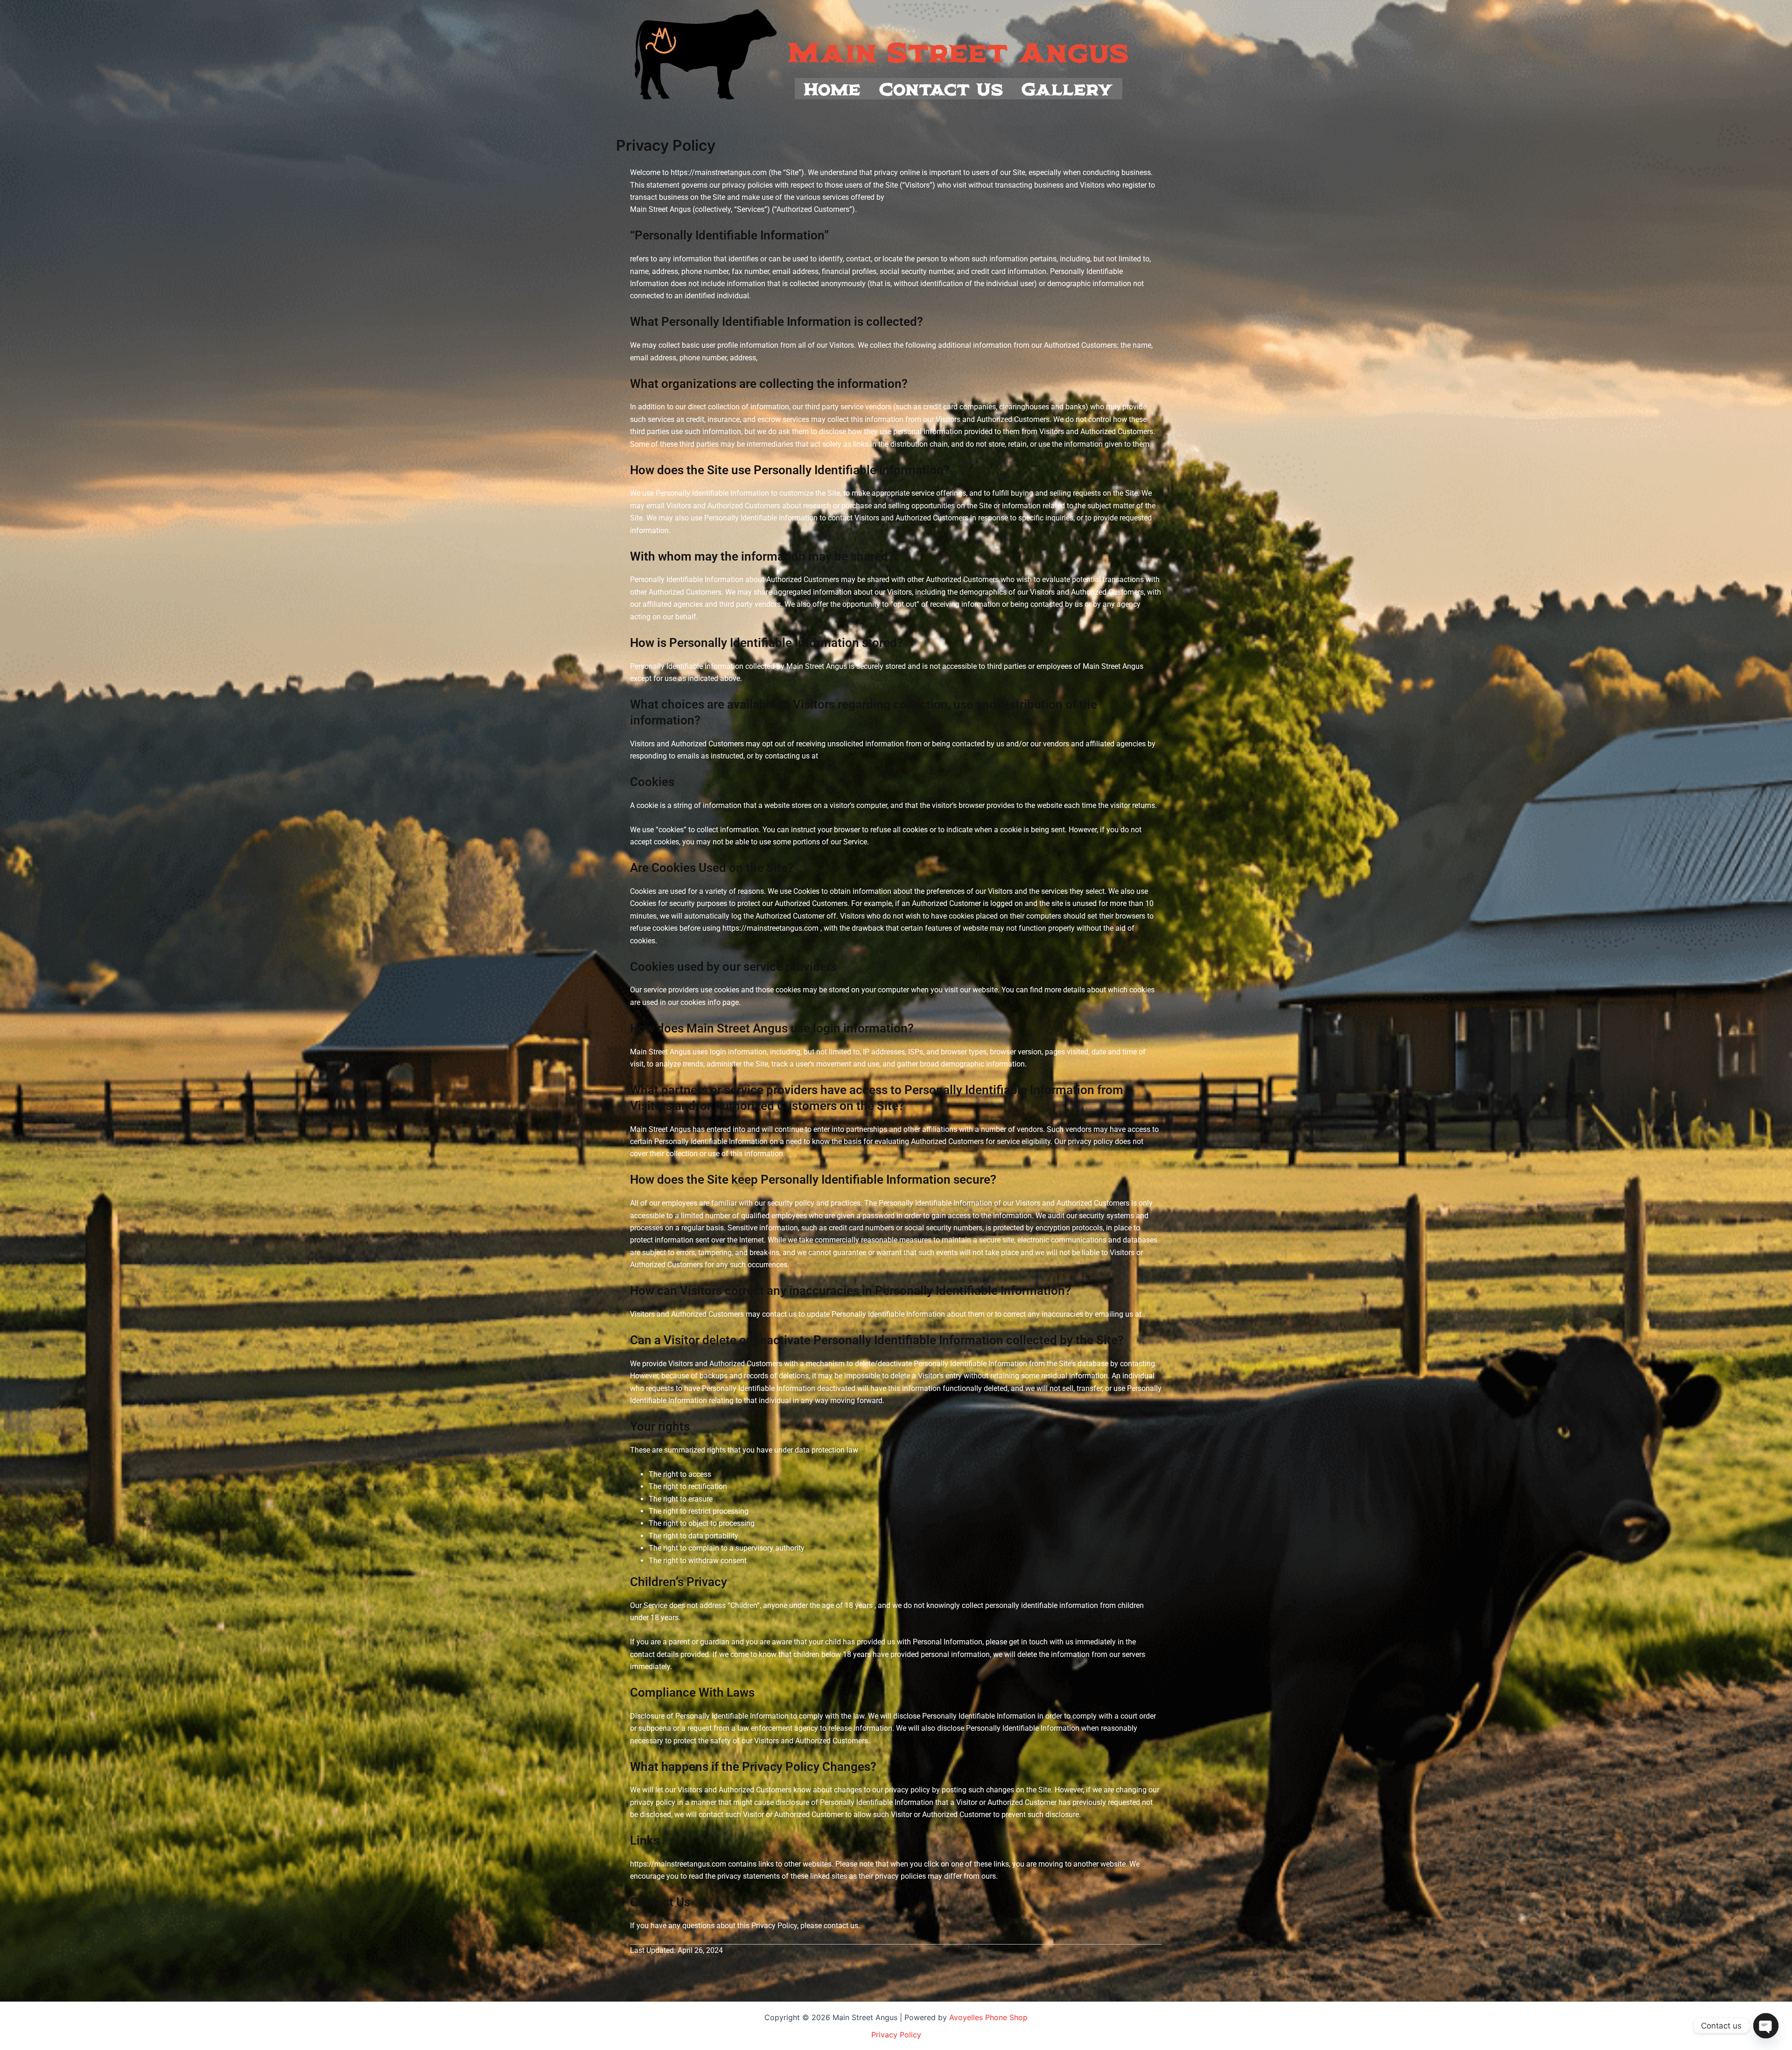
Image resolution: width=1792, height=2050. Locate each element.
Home (833, 88)
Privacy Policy (896, 2035)
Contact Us (941, 88)
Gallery (1067, 88)
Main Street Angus (959, 51)
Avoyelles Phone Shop (988, 2017)
